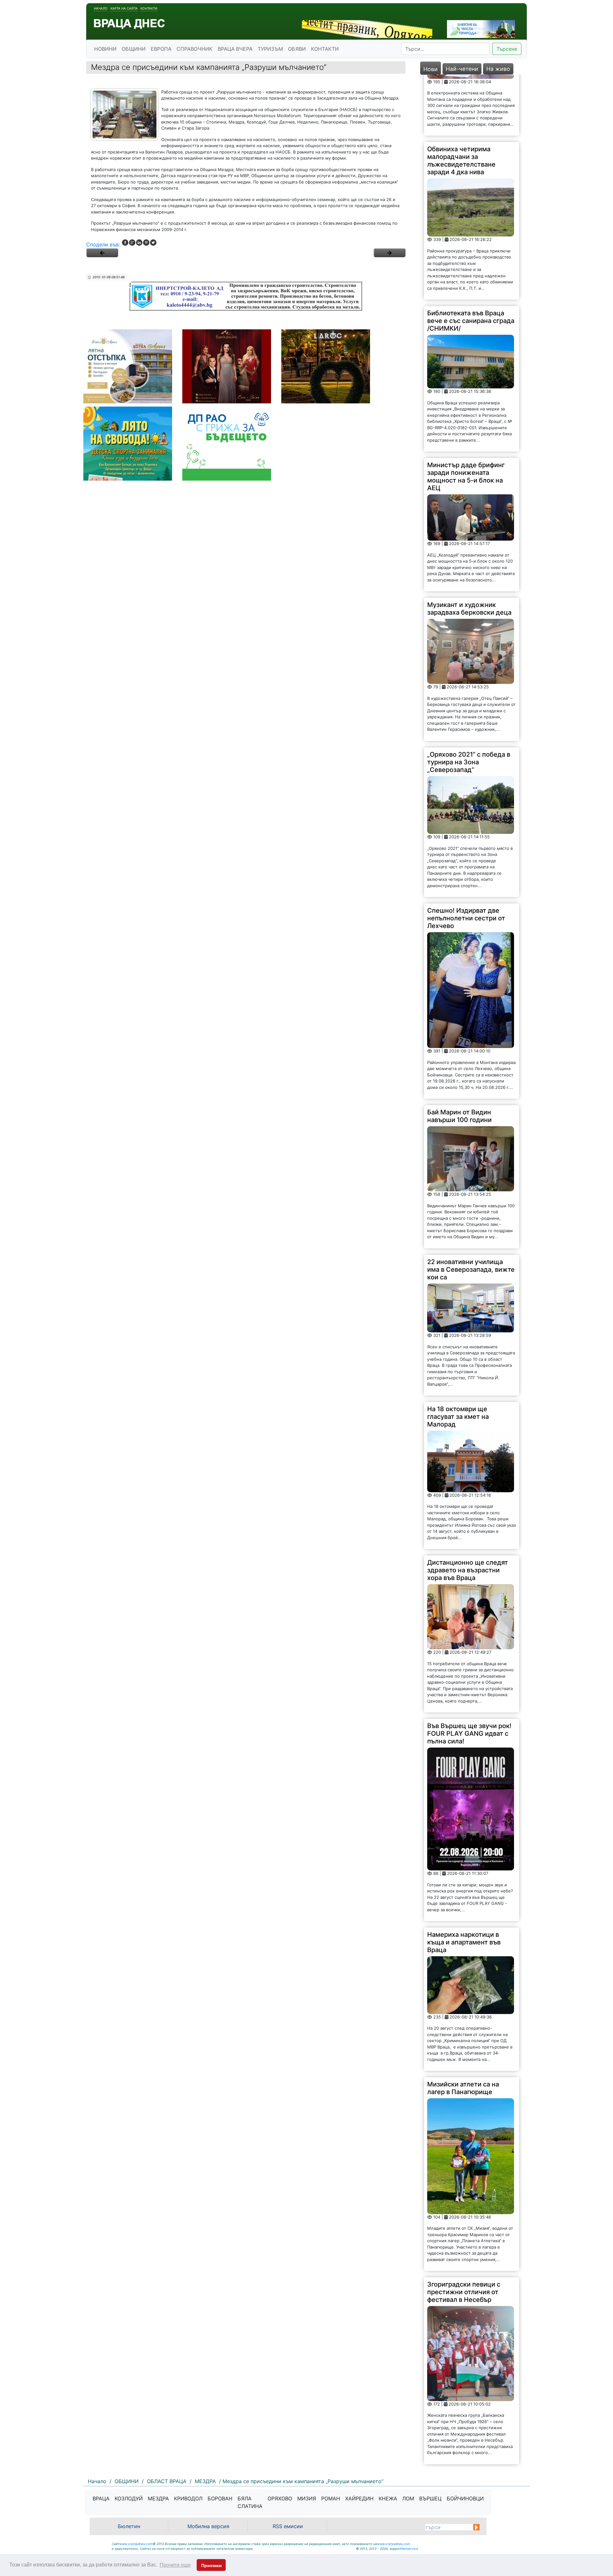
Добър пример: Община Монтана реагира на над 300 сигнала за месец (465, 2424)
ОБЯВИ (297, 49)
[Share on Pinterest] (146, 243)
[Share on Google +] (132, 243)
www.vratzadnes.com (136, 2544)
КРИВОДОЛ (188, 2498)
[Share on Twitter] (153, 243)
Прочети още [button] (175, 2565)
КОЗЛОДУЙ (129, 2498)
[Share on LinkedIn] (139, 243)
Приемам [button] (211, 2565)
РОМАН (331, 2498)
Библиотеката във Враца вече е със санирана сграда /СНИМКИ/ (471, 259)
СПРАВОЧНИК (195, 49)
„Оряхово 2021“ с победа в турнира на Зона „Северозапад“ (469, 701)
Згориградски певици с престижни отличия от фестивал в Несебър (464, 2231)
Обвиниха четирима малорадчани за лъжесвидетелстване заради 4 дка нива (461, 99)
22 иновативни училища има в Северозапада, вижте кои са (471, 1208)
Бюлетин (129, 2526)
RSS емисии (288, 2526)
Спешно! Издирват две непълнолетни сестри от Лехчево (466, 857)
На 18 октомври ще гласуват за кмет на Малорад (458, 1355)
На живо (498, 69)
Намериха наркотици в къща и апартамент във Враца (464, 1881)
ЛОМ (408, 2498)
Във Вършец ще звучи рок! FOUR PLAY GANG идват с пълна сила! (469, 1672)
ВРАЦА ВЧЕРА (235, 49)
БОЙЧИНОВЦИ (465, 2498)
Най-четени (462, 69)
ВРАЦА (101, 2498)
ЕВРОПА (161, 49)
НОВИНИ (105, 49)
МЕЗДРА (158, 2498)
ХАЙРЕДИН (359, 2498)
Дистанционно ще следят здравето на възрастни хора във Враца (468, 1509)
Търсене (507, 49)
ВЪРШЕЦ (430, 2498)
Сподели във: (103, 244)
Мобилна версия (208, 2526)
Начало (101, 8)
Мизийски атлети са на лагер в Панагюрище (463, 2027)
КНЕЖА (388, 2498)
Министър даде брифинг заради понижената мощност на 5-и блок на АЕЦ (466, 415)
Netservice (410, 2549)
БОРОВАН (220, 2498)
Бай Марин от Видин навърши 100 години (459, 1055)
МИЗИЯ (307, 2498)
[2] (390, 253)
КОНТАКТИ (325, 49)
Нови (431, 69)
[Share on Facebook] (125, 243)
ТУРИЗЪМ (270, 49)
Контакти (149, 8)
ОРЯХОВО (280, 2498)
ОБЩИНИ (134, 49)
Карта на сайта (124, 8)
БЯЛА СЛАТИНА (250, 2502)
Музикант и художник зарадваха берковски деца (469, 547)
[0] (102, 253)
